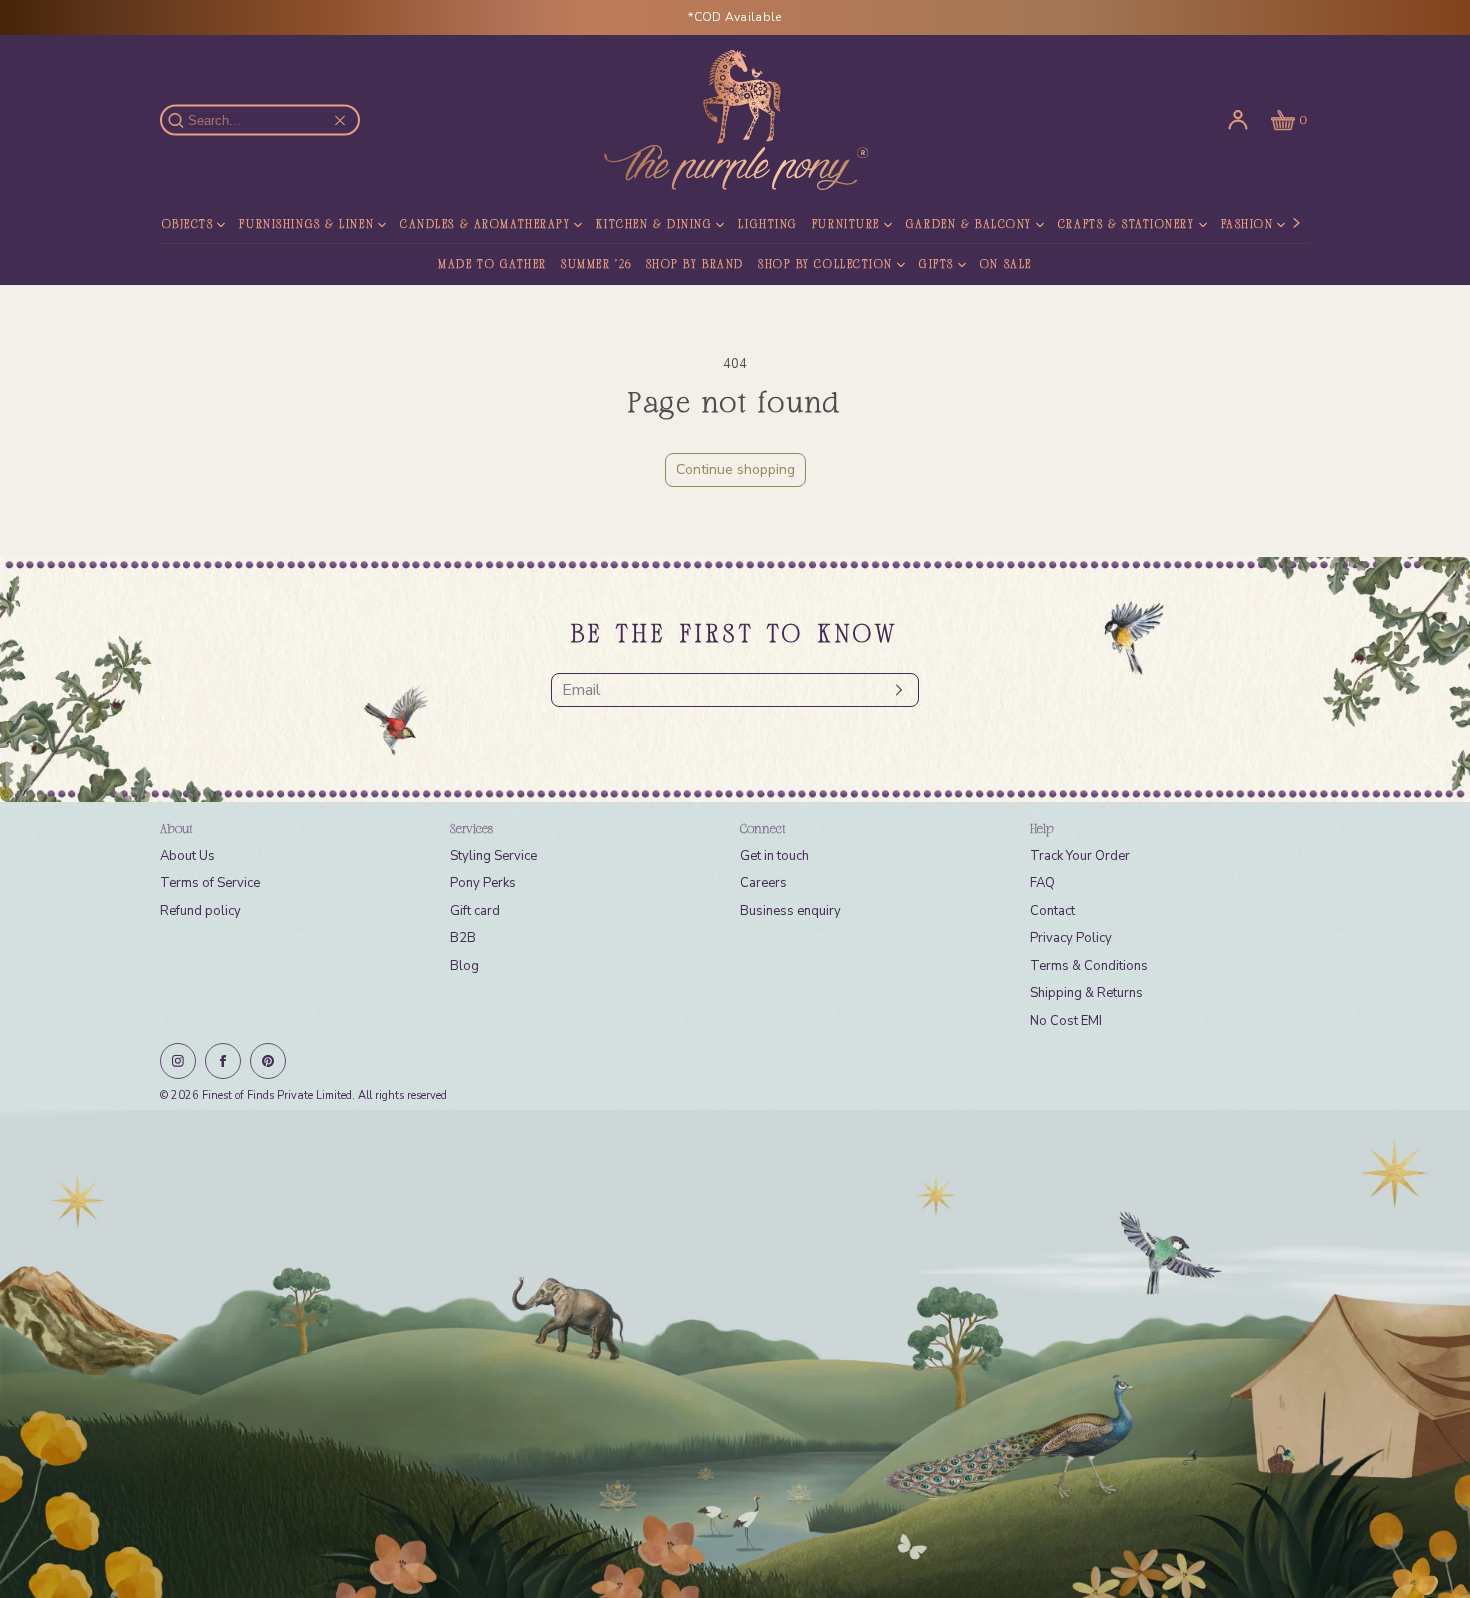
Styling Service (493, 856)
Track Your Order (1080, 856)
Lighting (767, 225)
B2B (463, 938)
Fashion (1247, 225)
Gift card (475, 911)
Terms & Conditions (1089, 966)
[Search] (187, 120)
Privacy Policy (1071, 938)
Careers (763, 883)
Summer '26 (596, 265)
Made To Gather (492, 265)
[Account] (1238, 120)
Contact (1052, 911)
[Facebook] (223, 1061)
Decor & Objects (156, 225)
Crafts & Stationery (1126, 225)
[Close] (340, 120)
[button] (1287, 120)
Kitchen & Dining (654, 225)
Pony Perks (483, 883)
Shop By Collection (825, 265)
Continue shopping (735, 469)
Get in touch (774, 856)
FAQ (1042, 883)
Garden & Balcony (969, 225)
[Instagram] (178, 1061)
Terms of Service (210, 883)
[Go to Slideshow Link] (735, 1354)
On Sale (1006, 265)
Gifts (936, 265)
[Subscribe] (894, 690)
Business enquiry (790, 911)
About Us (187, 856)
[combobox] (269, 120)
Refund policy (200, 911)
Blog (464, 966)
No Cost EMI (1066, 1021)
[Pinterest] (268, 1061)
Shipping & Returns (1086, 993)
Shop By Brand (695, 265)
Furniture (846, 225)
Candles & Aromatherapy (485, 225)
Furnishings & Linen (306, 225)
